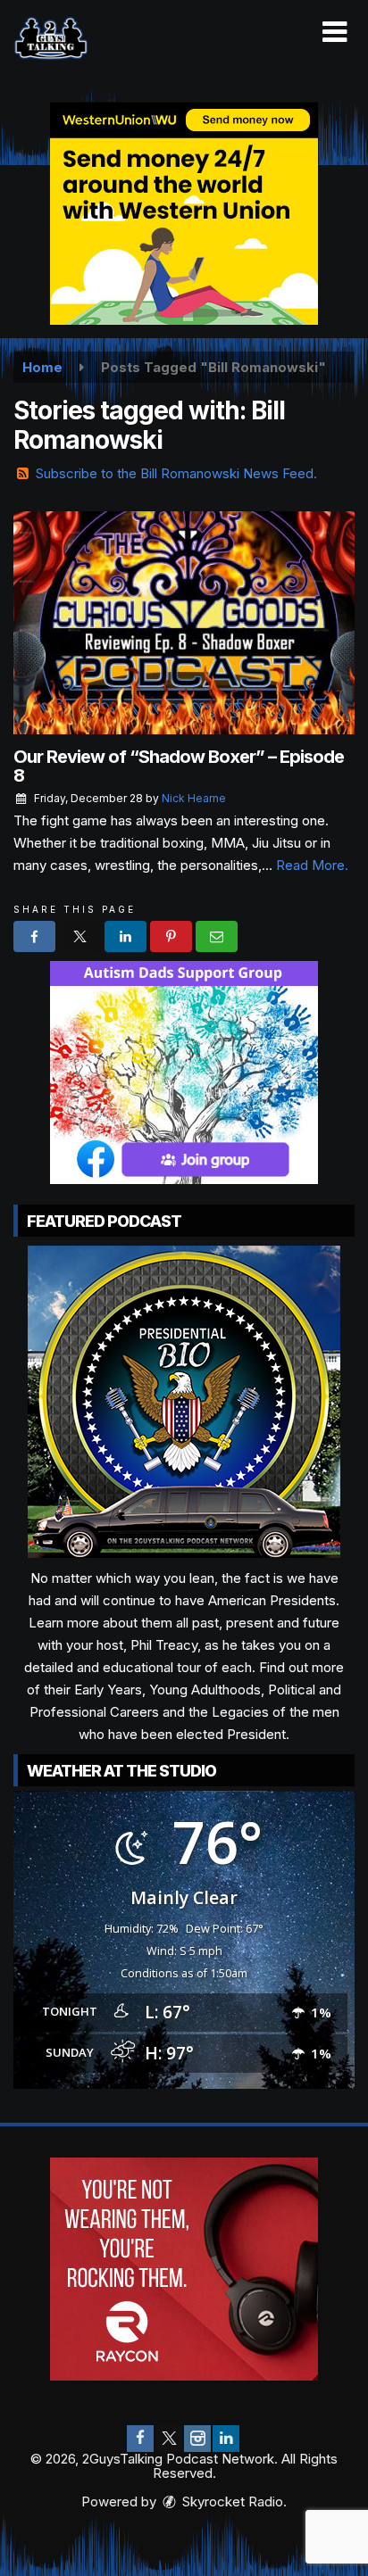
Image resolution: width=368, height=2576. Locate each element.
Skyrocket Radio (231, 2501)
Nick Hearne (194, 798)
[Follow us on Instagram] (197, 2439)
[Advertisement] (184, 213)
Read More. (312, 865)
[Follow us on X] (169, 2439)
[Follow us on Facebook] (140, 2439)
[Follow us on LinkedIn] (226, 2439)
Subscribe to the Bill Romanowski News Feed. (176, 473)
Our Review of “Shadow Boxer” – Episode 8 (179, 766)
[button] (335, 32)
